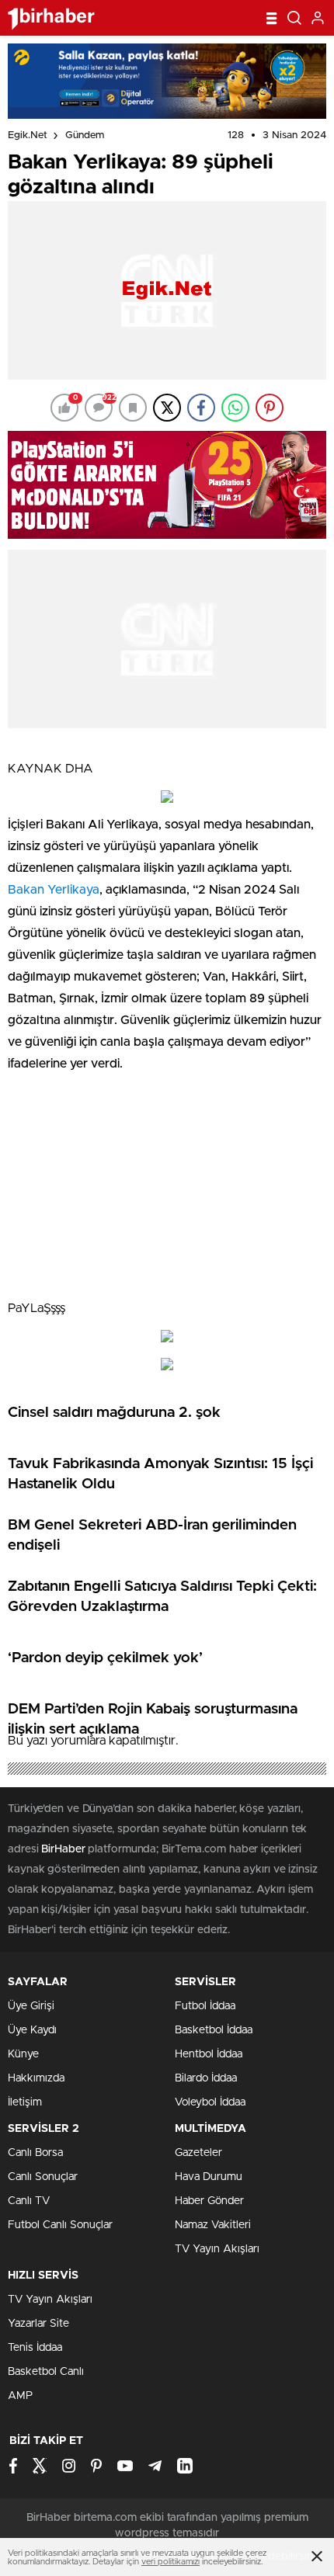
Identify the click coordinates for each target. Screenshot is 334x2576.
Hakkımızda (36, 2078)
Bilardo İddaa (206, 2078)
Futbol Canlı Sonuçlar (60, 2225)
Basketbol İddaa (214, 2030)
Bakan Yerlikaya (54, 890)
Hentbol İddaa (209, 2054)
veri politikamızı (170, 2562)
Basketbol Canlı (46, 2372)
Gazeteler (198, 2153)
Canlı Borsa (35, 2153)
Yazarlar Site (38, 2324)
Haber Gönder (209, 2201)
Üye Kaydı (32, 2030)
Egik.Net (28, 135)
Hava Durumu (209, 2177)
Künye (23, 2054)
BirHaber (63, 1849)
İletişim (25, 2102)
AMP (20, 2396)
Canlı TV (29, 2201)
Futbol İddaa (205, 2006)
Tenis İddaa (35, 2348)
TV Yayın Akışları (217, 2249)
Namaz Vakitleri (213, 2225)
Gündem (85, 135)
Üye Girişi (31, 2006)
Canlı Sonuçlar (43, 2177)
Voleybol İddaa (210, 2102)
